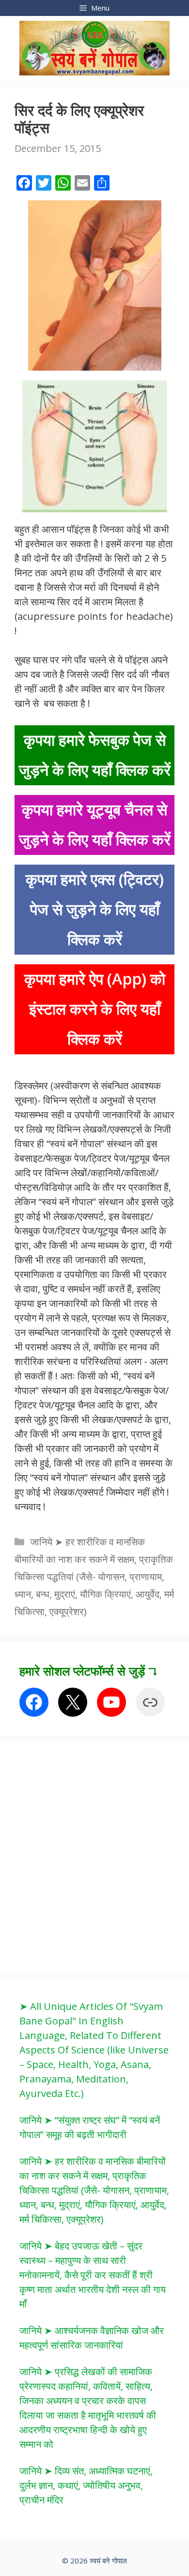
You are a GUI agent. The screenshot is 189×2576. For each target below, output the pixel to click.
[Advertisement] (94, 1857)
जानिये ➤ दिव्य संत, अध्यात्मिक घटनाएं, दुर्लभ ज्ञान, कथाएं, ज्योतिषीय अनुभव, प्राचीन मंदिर (86, 2485)
